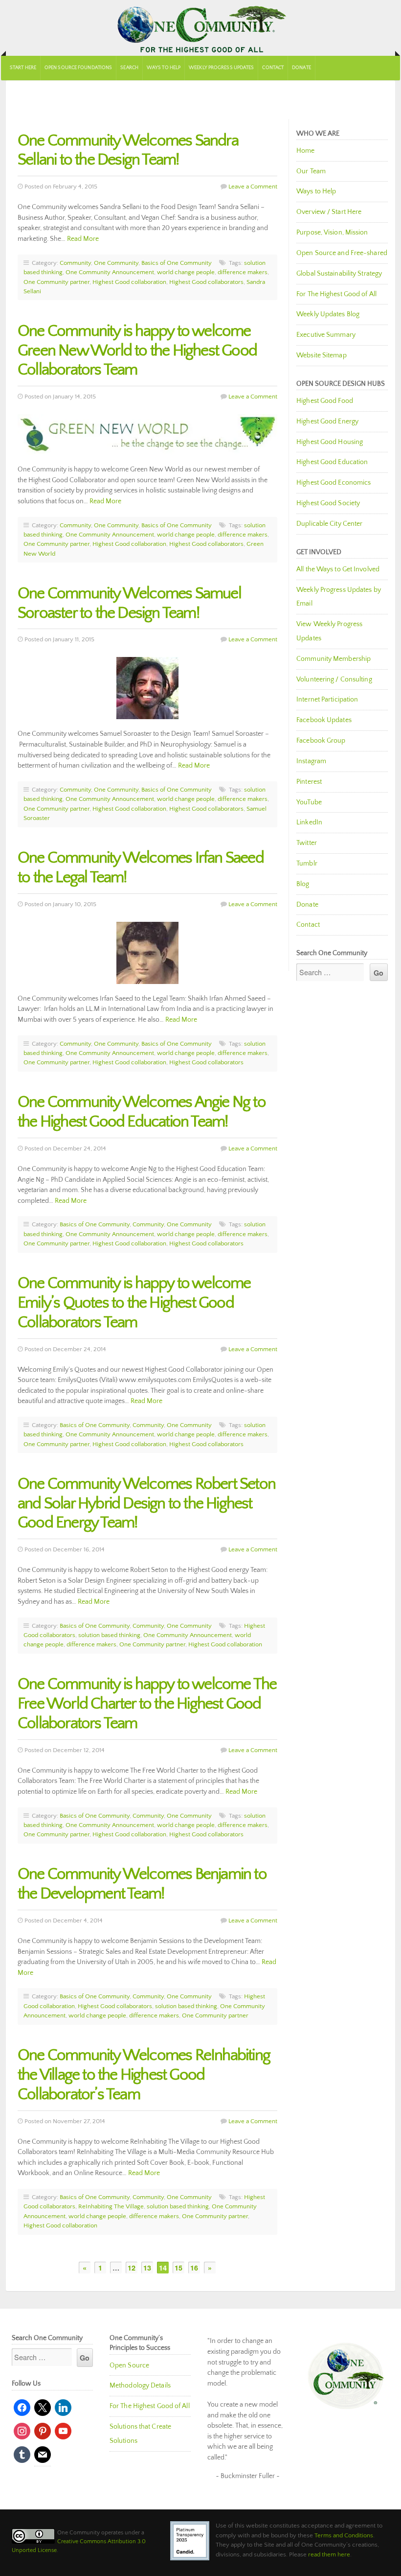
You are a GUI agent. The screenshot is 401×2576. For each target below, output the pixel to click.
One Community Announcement (110, 272)
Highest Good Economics (334, 483)
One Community (200, 28)
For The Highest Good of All (336, 294)
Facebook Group (321, 741)
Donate (301, 68)
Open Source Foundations (78, 68)
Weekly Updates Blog (328, 314)
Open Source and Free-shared (342, 253)
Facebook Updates (324, 720)
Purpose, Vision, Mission (332, 233)
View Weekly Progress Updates (329, 631)
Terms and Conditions (344, 2535)
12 (132, 2268)
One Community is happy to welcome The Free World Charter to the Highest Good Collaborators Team (147, 1704)
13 (147, 2268)
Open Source (129, 2365)
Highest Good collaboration (129, 282)
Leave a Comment (253, 187)
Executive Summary (326, 335)
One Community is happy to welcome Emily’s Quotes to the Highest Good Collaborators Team (134, 1303)
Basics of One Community (177, 263)
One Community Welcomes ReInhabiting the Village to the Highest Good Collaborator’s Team (144, 2075)
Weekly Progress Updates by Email (339, 597)
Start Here (23, 68)
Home (305, 151)
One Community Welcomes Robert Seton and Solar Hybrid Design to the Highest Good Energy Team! (146, 1504)
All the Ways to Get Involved (338, 569)
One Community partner (56, 282)
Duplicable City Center (329, 524)
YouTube (309, 802)
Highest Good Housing (330, 442)
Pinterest (309, 782)
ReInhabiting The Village (111, 2206)
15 (178, 2268)
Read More (83, 239)
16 (194, 2268)
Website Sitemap (322, 355)
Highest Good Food (325, 401)
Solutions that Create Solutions (140, 2434)
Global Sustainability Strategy (339, 274)
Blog (303, 884)
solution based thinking (109, 1635)
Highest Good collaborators (206, 282)
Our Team (311, 171)
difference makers (243, 272)
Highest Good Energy (327, 422)
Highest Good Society (328, 503)
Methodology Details (140, 2386)
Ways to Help (164, 68)
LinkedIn (309, 822)
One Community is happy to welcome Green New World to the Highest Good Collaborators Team (137, 351)
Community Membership (334, 659)
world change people (186, 272)
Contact (273, 68)
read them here (329, 2554)
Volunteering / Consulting (334, 679)
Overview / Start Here (329, 212)
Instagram (311, 761)
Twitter (307, 843)
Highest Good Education (332, 462)
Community (75, 263)
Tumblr (307, 864)
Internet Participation (327, 700)
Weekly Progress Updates (221, 68)
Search (129, 68)
